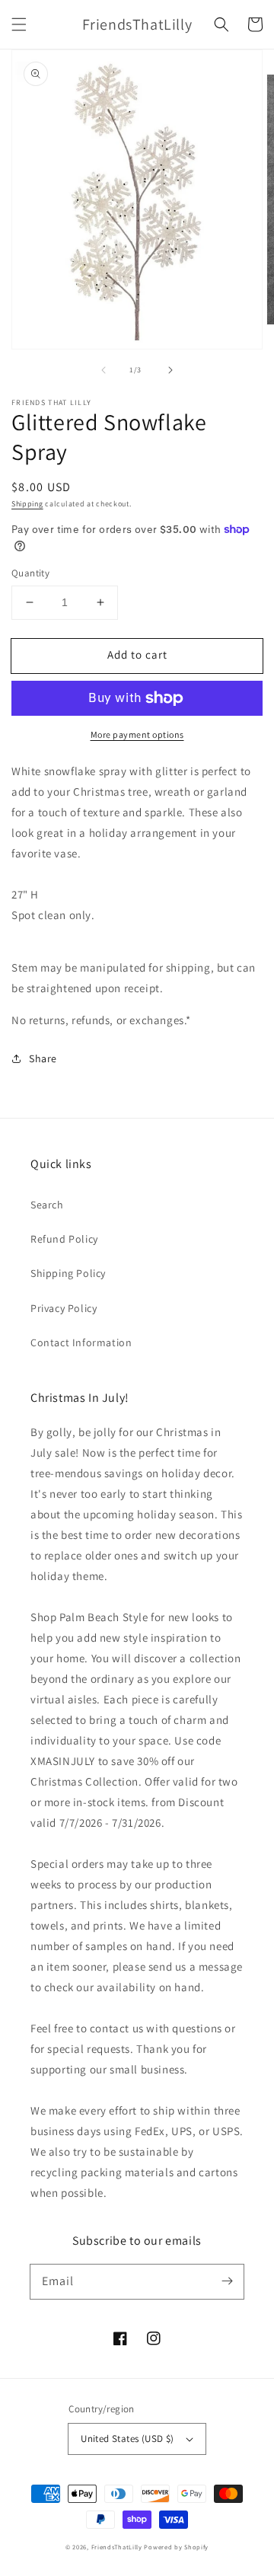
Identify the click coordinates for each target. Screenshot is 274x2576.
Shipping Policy (68, 1273)
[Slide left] (104, 370)
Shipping (27, 504)
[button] (19, 24)
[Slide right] (170, 370)
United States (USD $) (127, 2439)
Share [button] (43, 1058)
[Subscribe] (227, 2281)
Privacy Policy (64, 1308)
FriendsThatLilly (117, 2547)
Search (47, 1205)
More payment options (137, 734)
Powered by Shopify (176, 2547)
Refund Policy (64, 1239)
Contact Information (81, 1342)
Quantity (30, 573)
